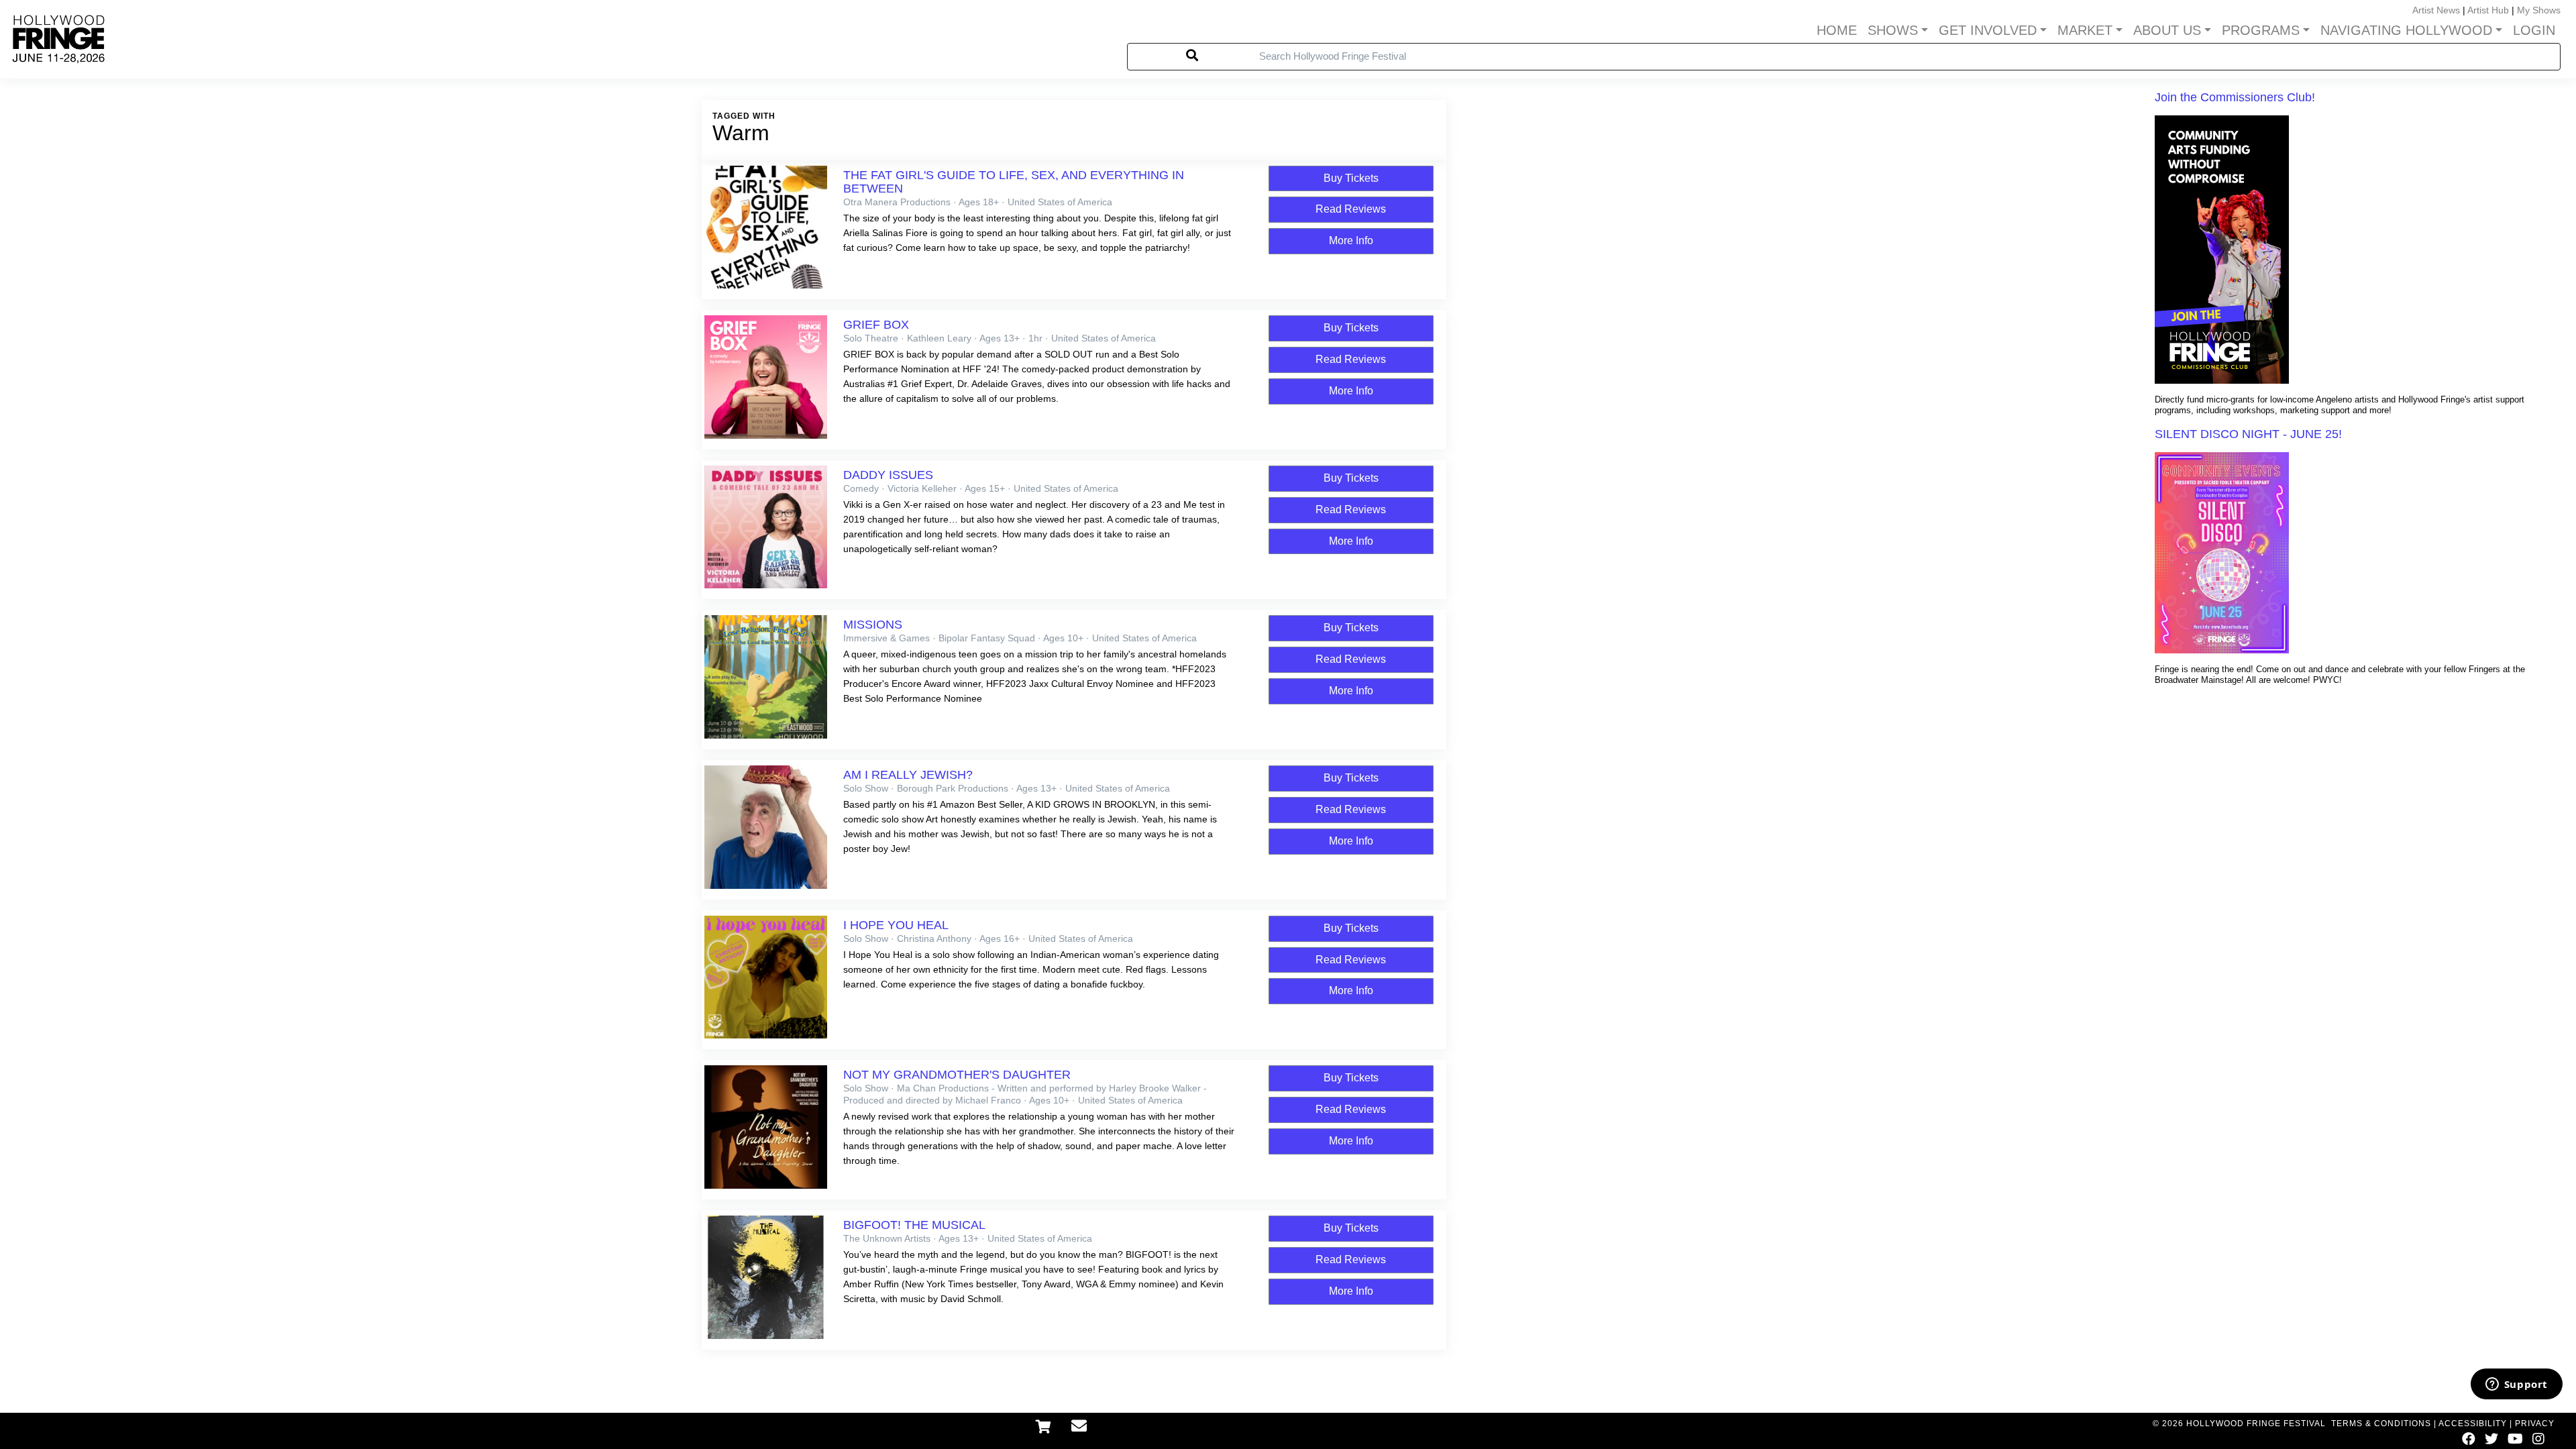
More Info (1351, 240)
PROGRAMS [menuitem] (2261, 30)
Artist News (2436, 10)
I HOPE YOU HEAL (896, 925)
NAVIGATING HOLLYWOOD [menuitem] (2406, 30)
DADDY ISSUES (888, 475)
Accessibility (2473, 1424)
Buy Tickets (1351, 178)
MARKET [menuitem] (2085, 30)
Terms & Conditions (2381, 1424)
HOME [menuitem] (1837, 30)
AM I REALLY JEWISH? (908, 775)
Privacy (2535, 1424)
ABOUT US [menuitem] (2167, 30)
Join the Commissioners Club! (2235, 97)
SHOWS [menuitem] (1893, 30)
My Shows (2539, 10)
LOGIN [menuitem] (2534, 30)
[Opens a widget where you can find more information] (2516, 1385)
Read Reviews (1351, 209)
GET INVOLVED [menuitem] (1988, 30)
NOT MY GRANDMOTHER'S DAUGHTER (957, 1075)
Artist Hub (2488, 10)
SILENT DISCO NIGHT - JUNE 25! (2248, 434)
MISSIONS (873, 625)
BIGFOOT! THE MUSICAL (914, 1225)
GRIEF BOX (876, 325)
